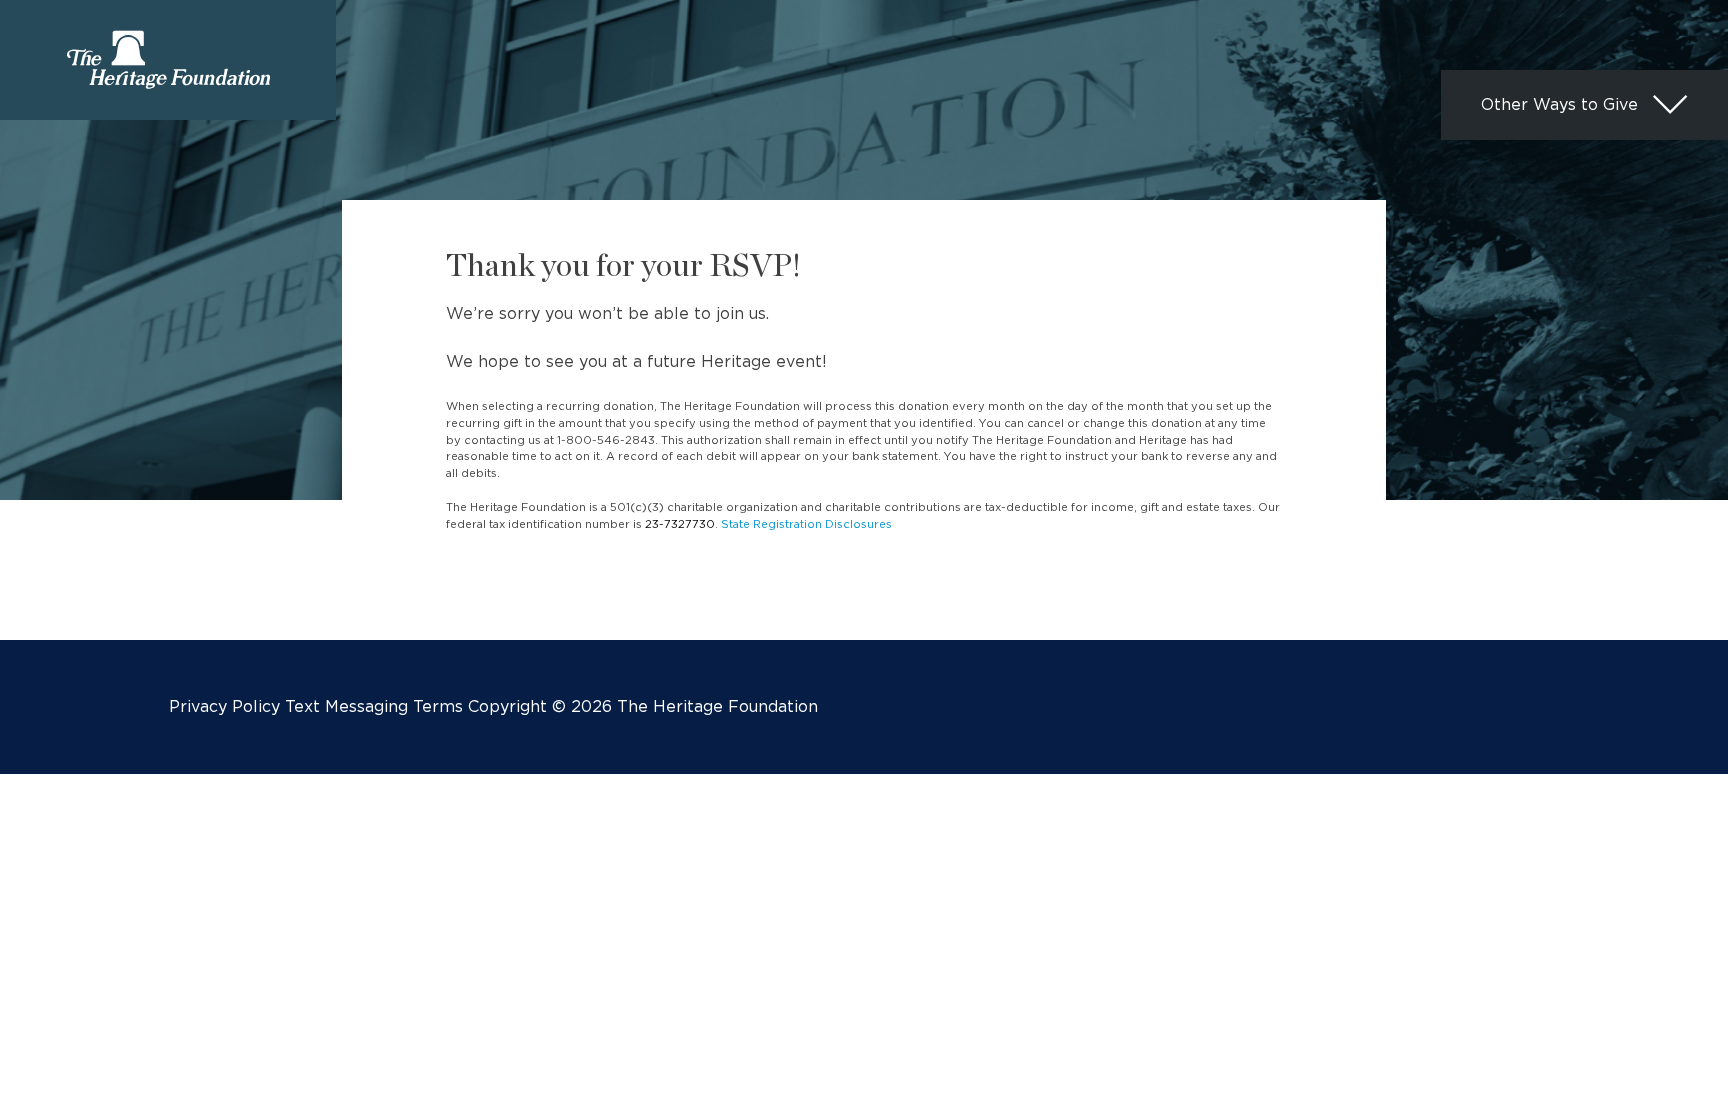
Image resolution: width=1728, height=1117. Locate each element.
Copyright (507, 706)
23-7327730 (680, 524)
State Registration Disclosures (806, 524)
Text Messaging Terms (374, 706)
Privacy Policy (224, 706)
